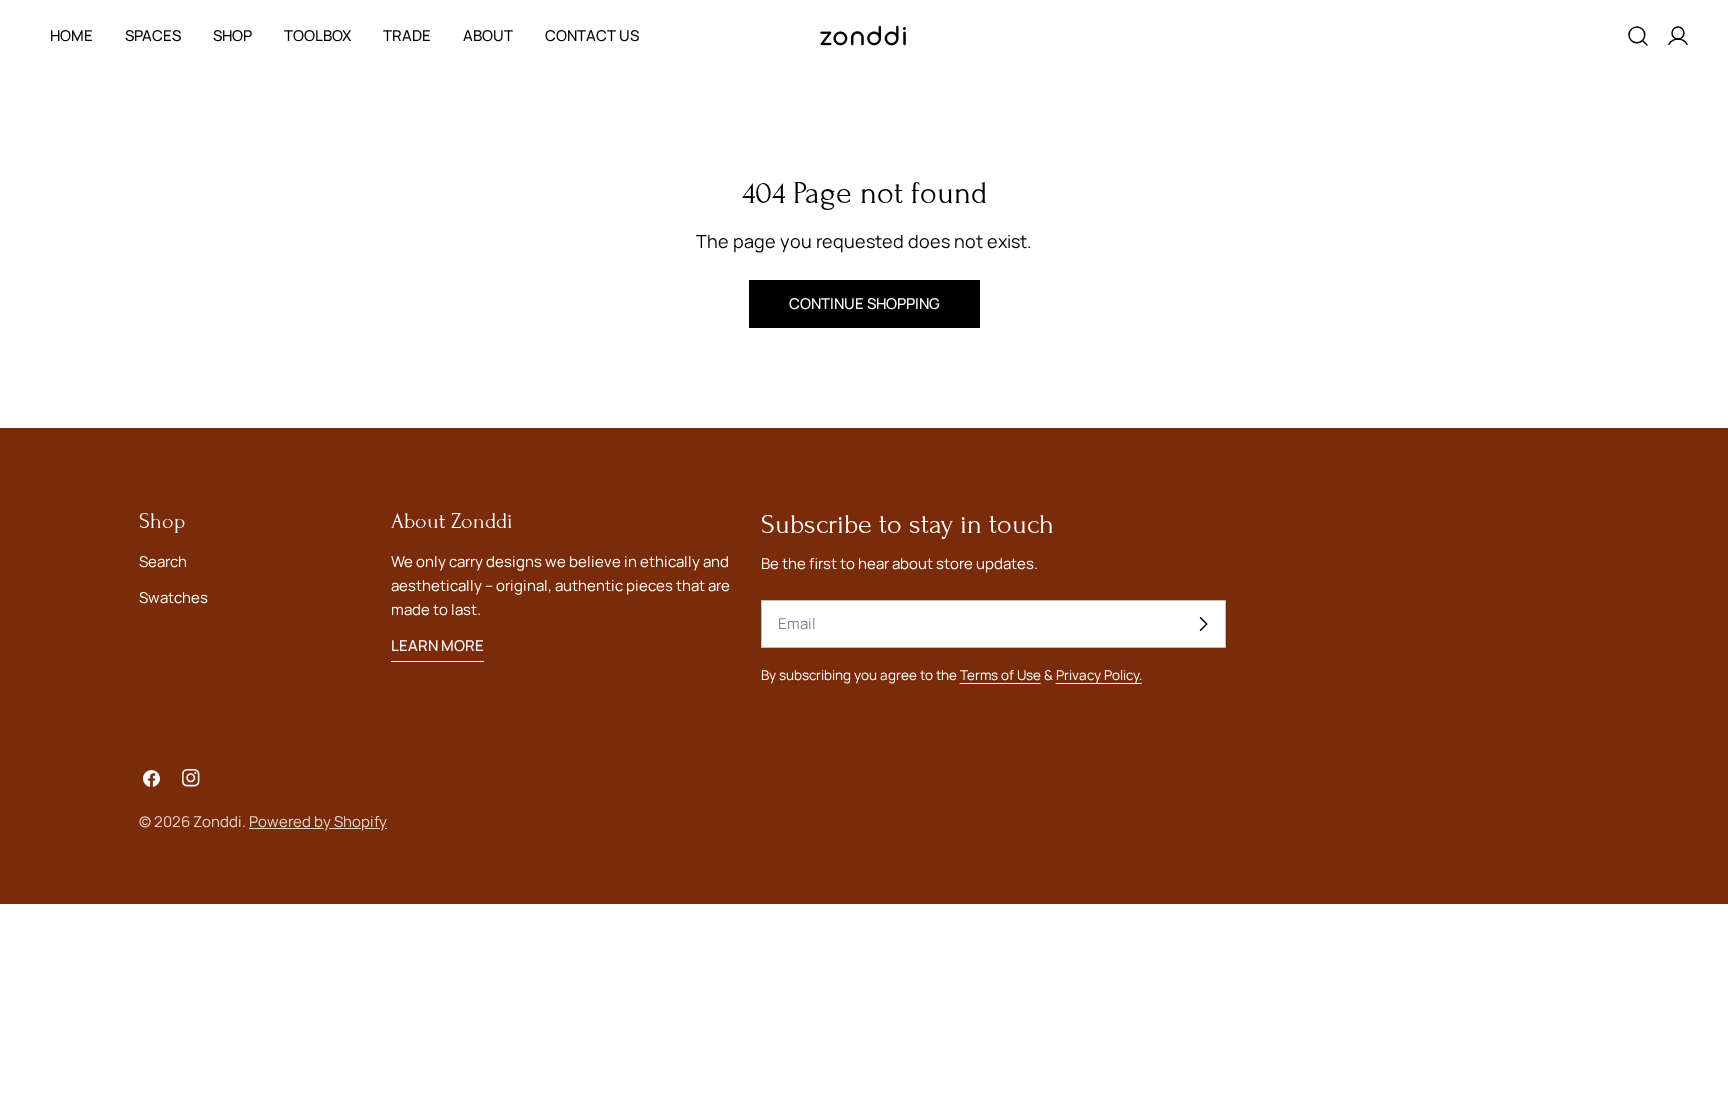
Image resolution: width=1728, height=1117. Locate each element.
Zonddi (217, 821)
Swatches (173, 597)
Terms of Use (1000, 675)
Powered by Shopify (318, 821)
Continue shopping (864, 303)
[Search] (1638, 36)
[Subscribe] (1203, 624)
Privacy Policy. (1099, 675)
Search (163, 561)
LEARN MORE (437, 645)
